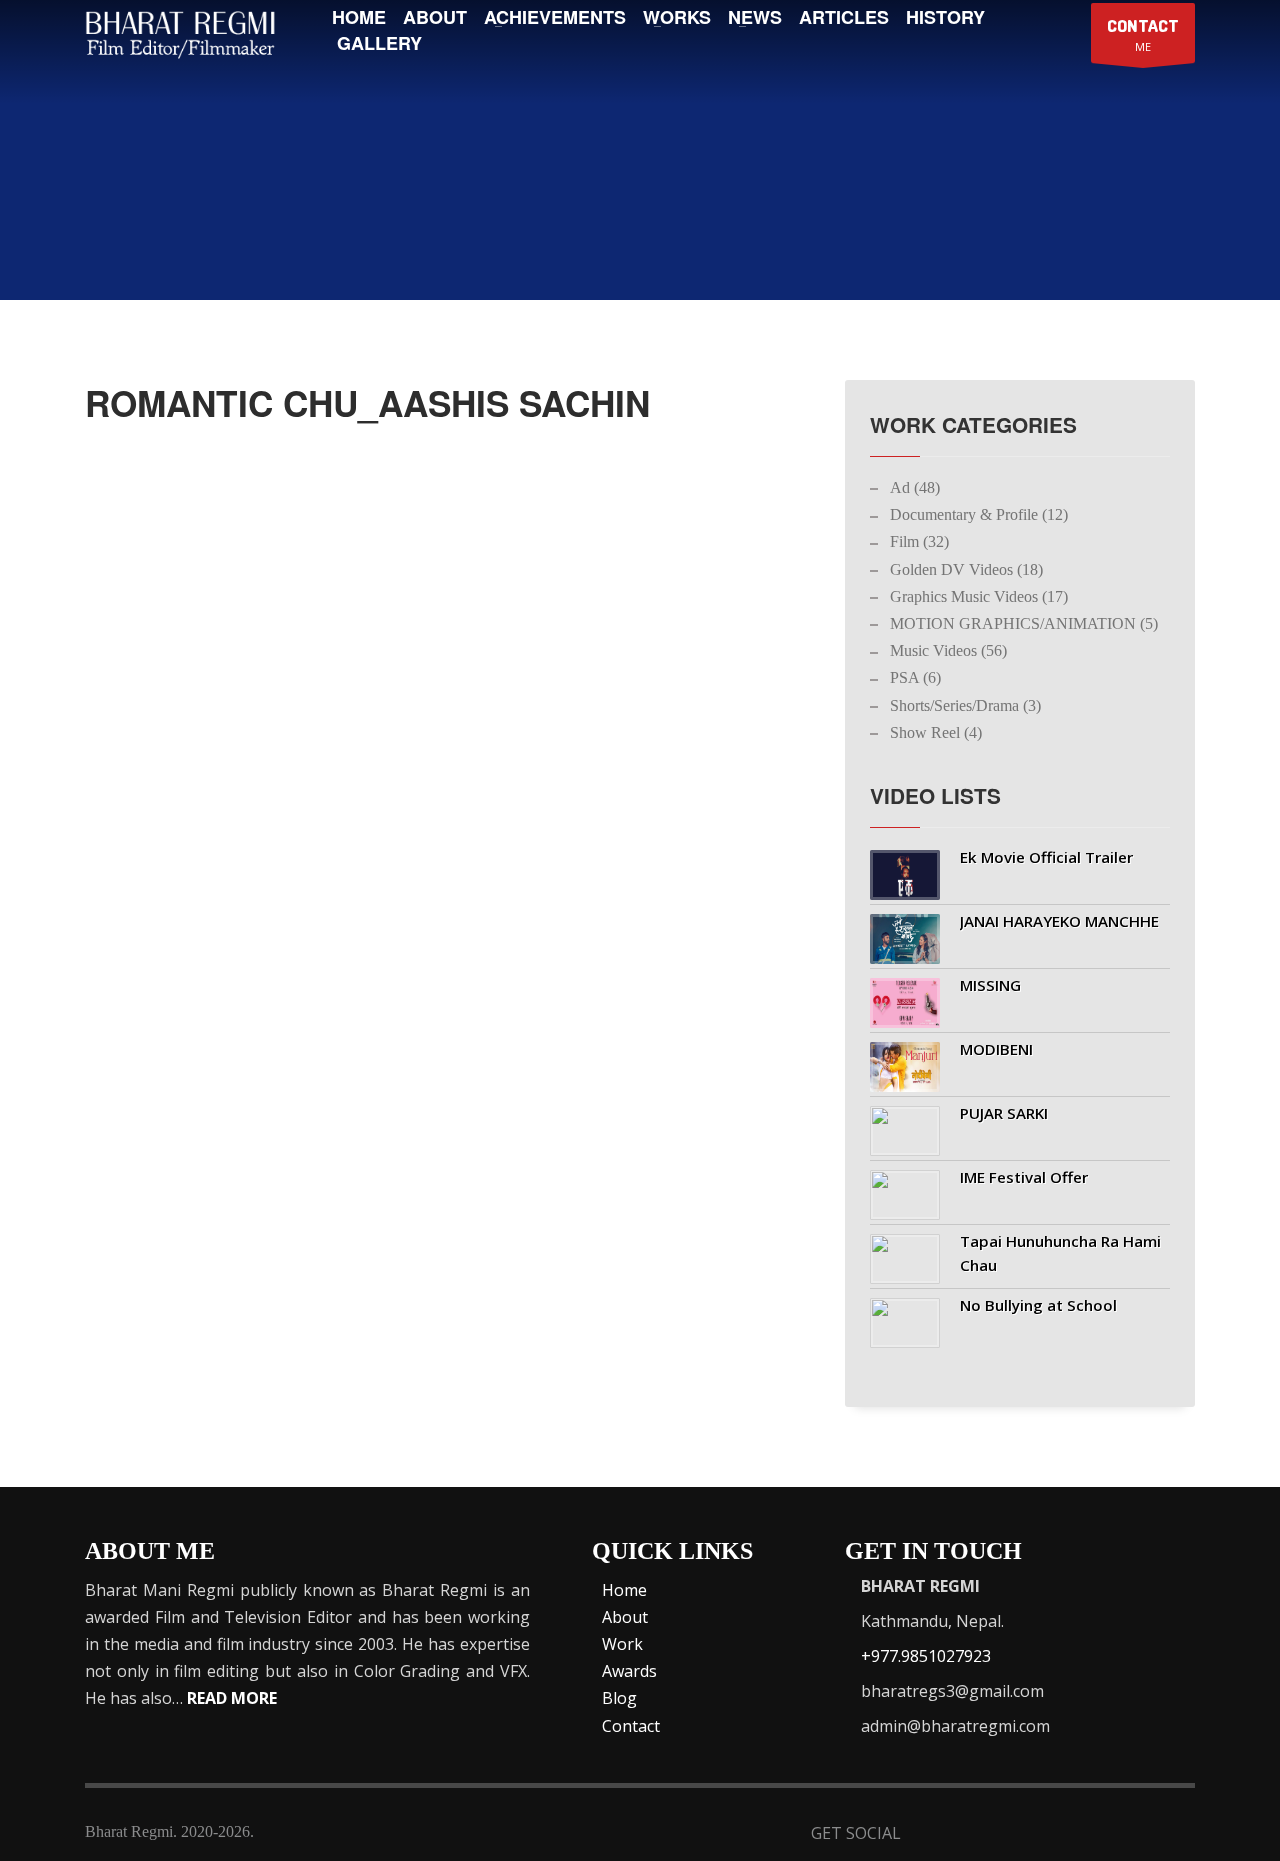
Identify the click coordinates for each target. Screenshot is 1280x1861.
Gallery (379, 43)
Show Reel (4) (936, 732)
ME (1143, 34)
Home (359, 17)
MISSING (990, 985)
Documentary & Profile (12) (979, 514)
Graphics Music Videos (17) (979, 596)
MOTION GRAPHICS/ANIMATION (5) (1024, 623)
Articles (844, 17)
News (755, 17)
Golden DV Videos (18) (966, 569)
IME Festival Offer (1024, 1177)
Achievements (555, 17)
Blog (619, 1698)
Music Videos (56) (948, 650)
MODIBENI (996, 1049)
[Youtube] (1079, 1835)
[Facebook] (932, 1835)
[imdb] (1030, 1835)
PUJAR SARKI (1004, 1113)
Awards (629, 1671)
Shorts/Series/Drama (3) (965, 705)
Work (622, 1644)
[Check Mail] (1177, 1835)
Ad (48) (915, 487)
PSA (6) (915, 677)
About (435, 17)
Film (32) (919, 541)
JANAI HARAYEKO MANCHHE (1059, 921)
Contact (631, 1726)
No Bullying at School (1038, 1305)
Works (677, 17)
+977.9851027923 (926, 1656)
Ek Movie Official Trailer (1046, 857)
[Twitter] (981, 1835)
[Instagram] (1128, 1835)
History (945, 17)
